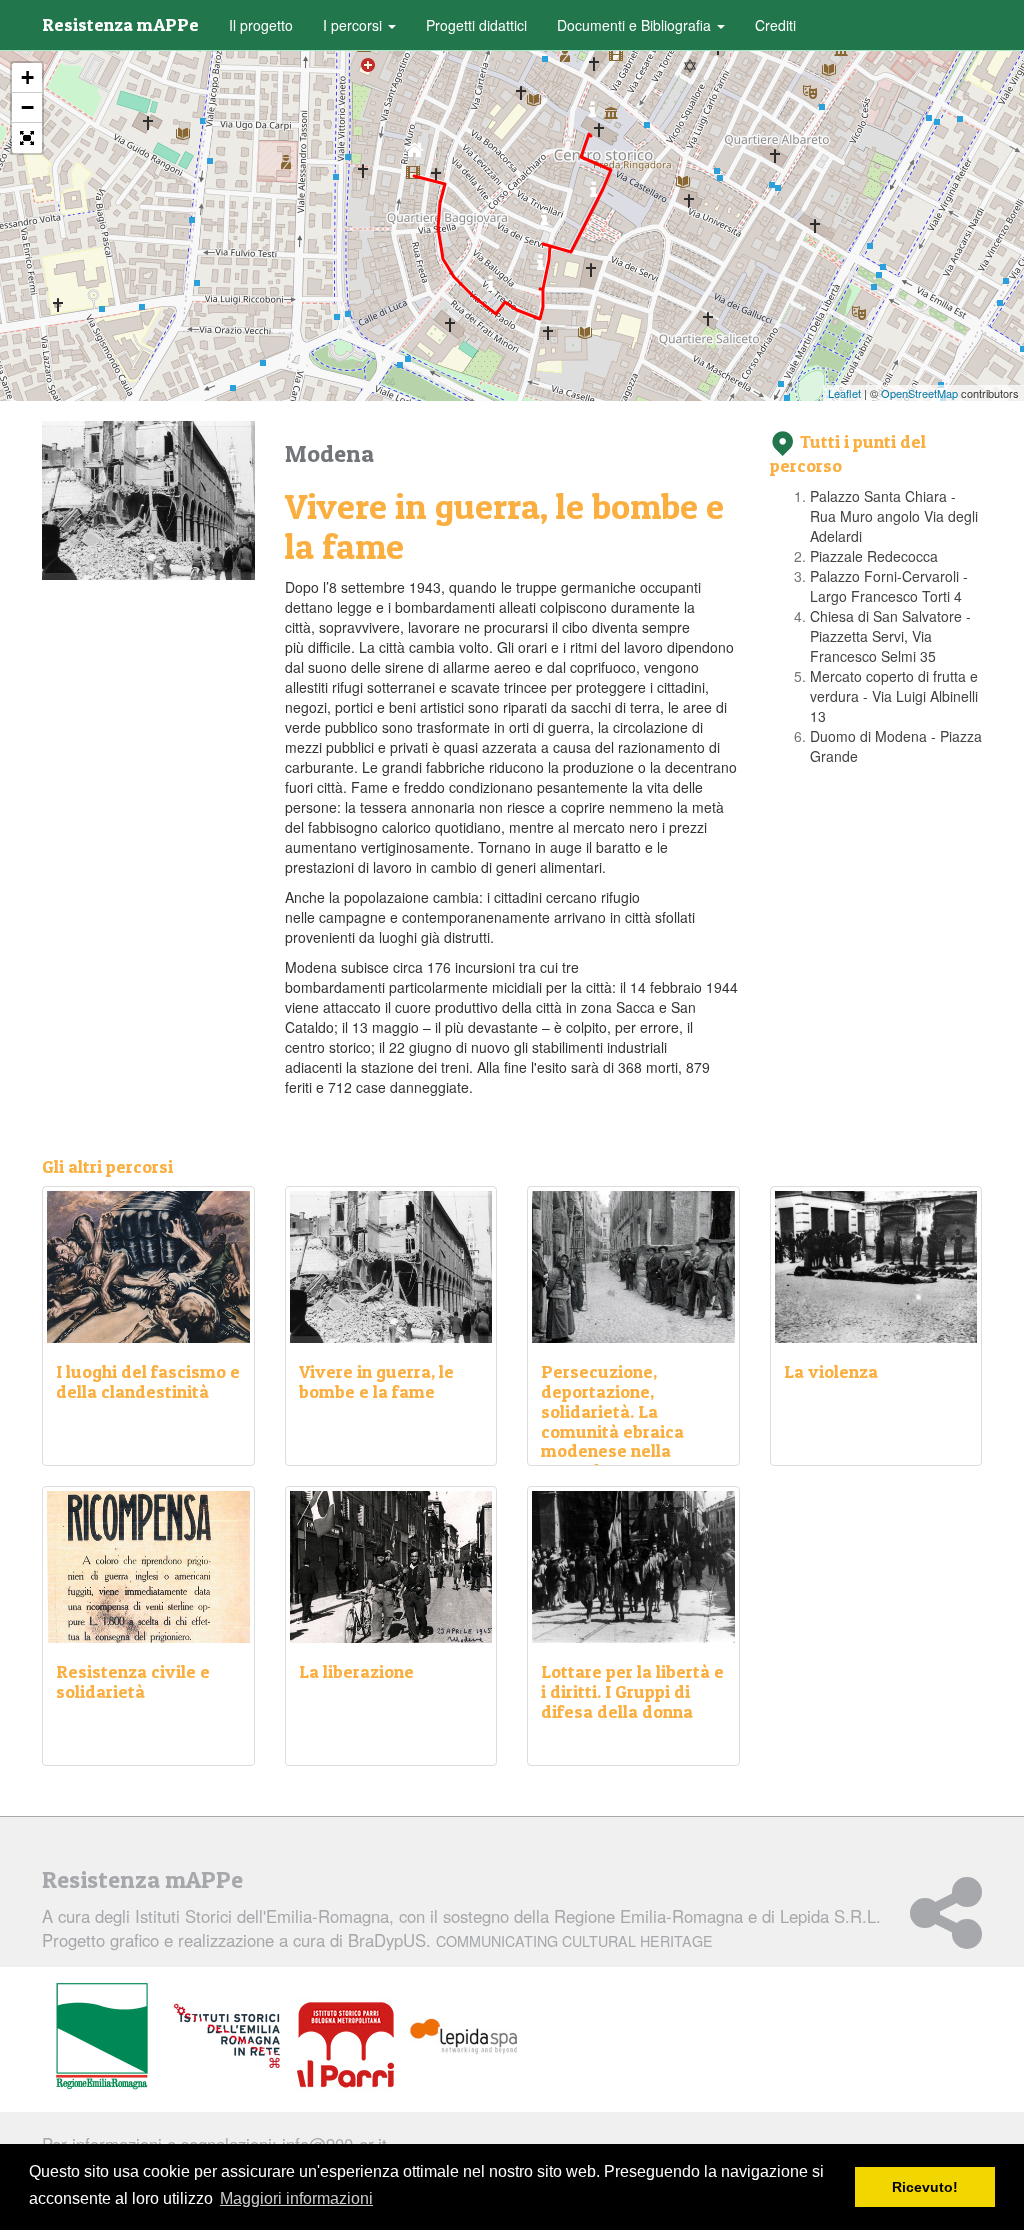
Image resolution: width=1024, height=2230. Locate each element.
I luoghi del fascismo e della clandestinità (148, 1381)
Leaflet (844, 393)
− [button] (27, 107)
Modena (329, 453)
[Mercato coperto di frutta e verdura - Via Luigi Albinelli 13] (593, 194)
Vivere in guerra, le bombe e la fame (376, 1381)
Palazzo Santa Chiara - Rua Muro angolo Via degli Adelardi (894, 516)
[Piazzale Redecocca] (490, 288)
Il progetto (261, 25)
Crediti (775, 25)
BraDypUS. (530, 1940)
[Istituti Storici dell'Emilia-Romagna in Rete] (227, 2037)
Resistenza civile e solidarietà (133, 1681)
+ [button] (27, 77)
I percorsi (354, 25)
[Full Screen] (27, 138)
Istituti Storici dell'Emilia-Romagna (262, 1916)
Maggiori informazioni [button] (296, 2198)
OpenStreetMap (919, 393)
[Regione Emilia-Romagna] (102, 2037)
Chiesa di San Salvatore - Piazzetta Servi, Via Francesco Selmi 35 (890, 636)
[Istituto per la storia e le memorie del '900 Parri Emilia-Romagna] (345, 2045)
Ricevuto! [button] (925, 2187)
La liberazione (356, 1671)
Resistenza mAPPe (120, 24)
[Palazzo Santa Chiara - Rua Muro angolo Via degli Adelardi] (414, 154)
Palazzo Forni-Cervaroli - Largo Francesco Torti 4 (889, 586)
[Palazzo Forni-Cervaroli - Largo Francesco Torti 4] (540, 267)
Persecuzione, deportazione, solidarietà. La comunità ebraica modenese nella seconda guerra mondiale (612, 1431)
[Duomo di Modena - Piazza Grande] (592, 114)
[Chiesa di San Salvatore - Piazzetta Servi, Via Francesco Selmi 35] (544, 222)
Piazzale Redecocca (874, 556)
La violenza (831, 1371)
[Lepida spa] (464, 2037)
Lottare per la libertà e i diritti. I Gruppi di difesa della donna (632, 1691)
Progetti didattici (476, 25)
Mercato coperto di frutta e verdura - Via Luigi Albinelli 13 (894, 696)
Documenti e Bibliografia (636, 25)
